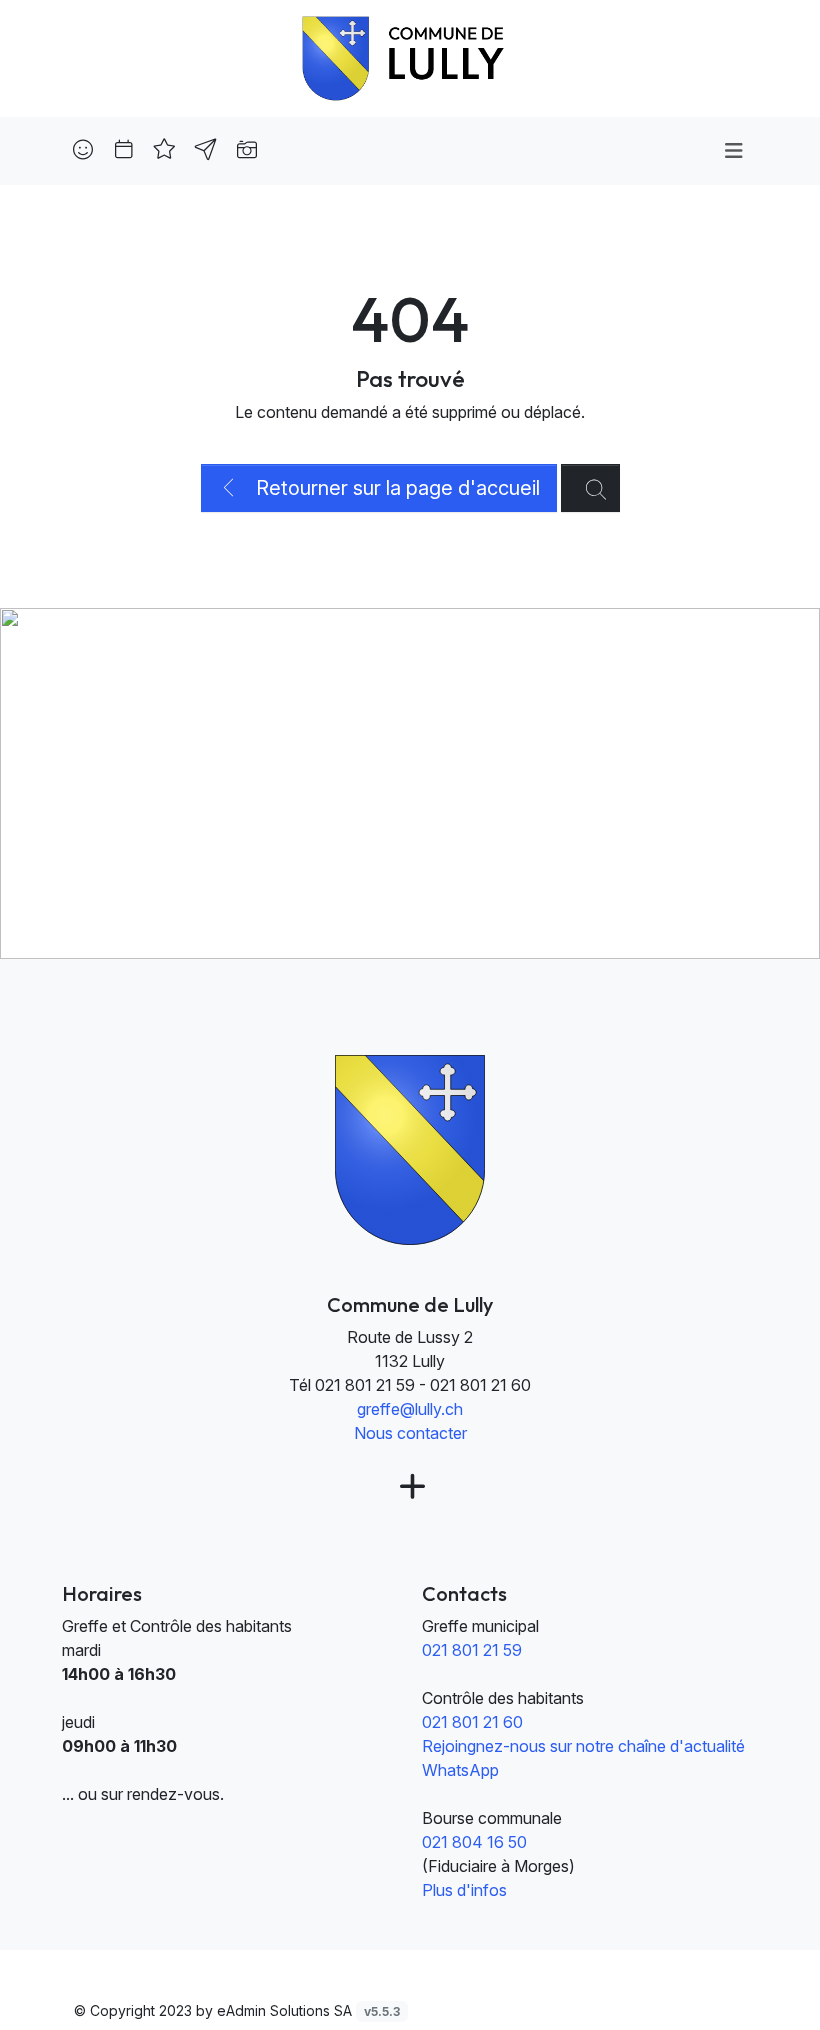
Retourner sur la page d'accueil (395, 488)
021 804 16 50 (474, 1842)
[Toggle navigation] (733, 151)
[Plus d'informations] (410, 1486)
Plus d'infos (464, 1890)
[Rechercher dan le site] (590, 488)
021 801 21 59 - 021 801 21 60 (423, 1385)
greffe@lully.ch (410, 1409)
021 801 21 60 (472, 1722)
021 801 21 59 (472, 1650)
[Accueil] (410, 1149)
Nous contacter (410, 1433)
